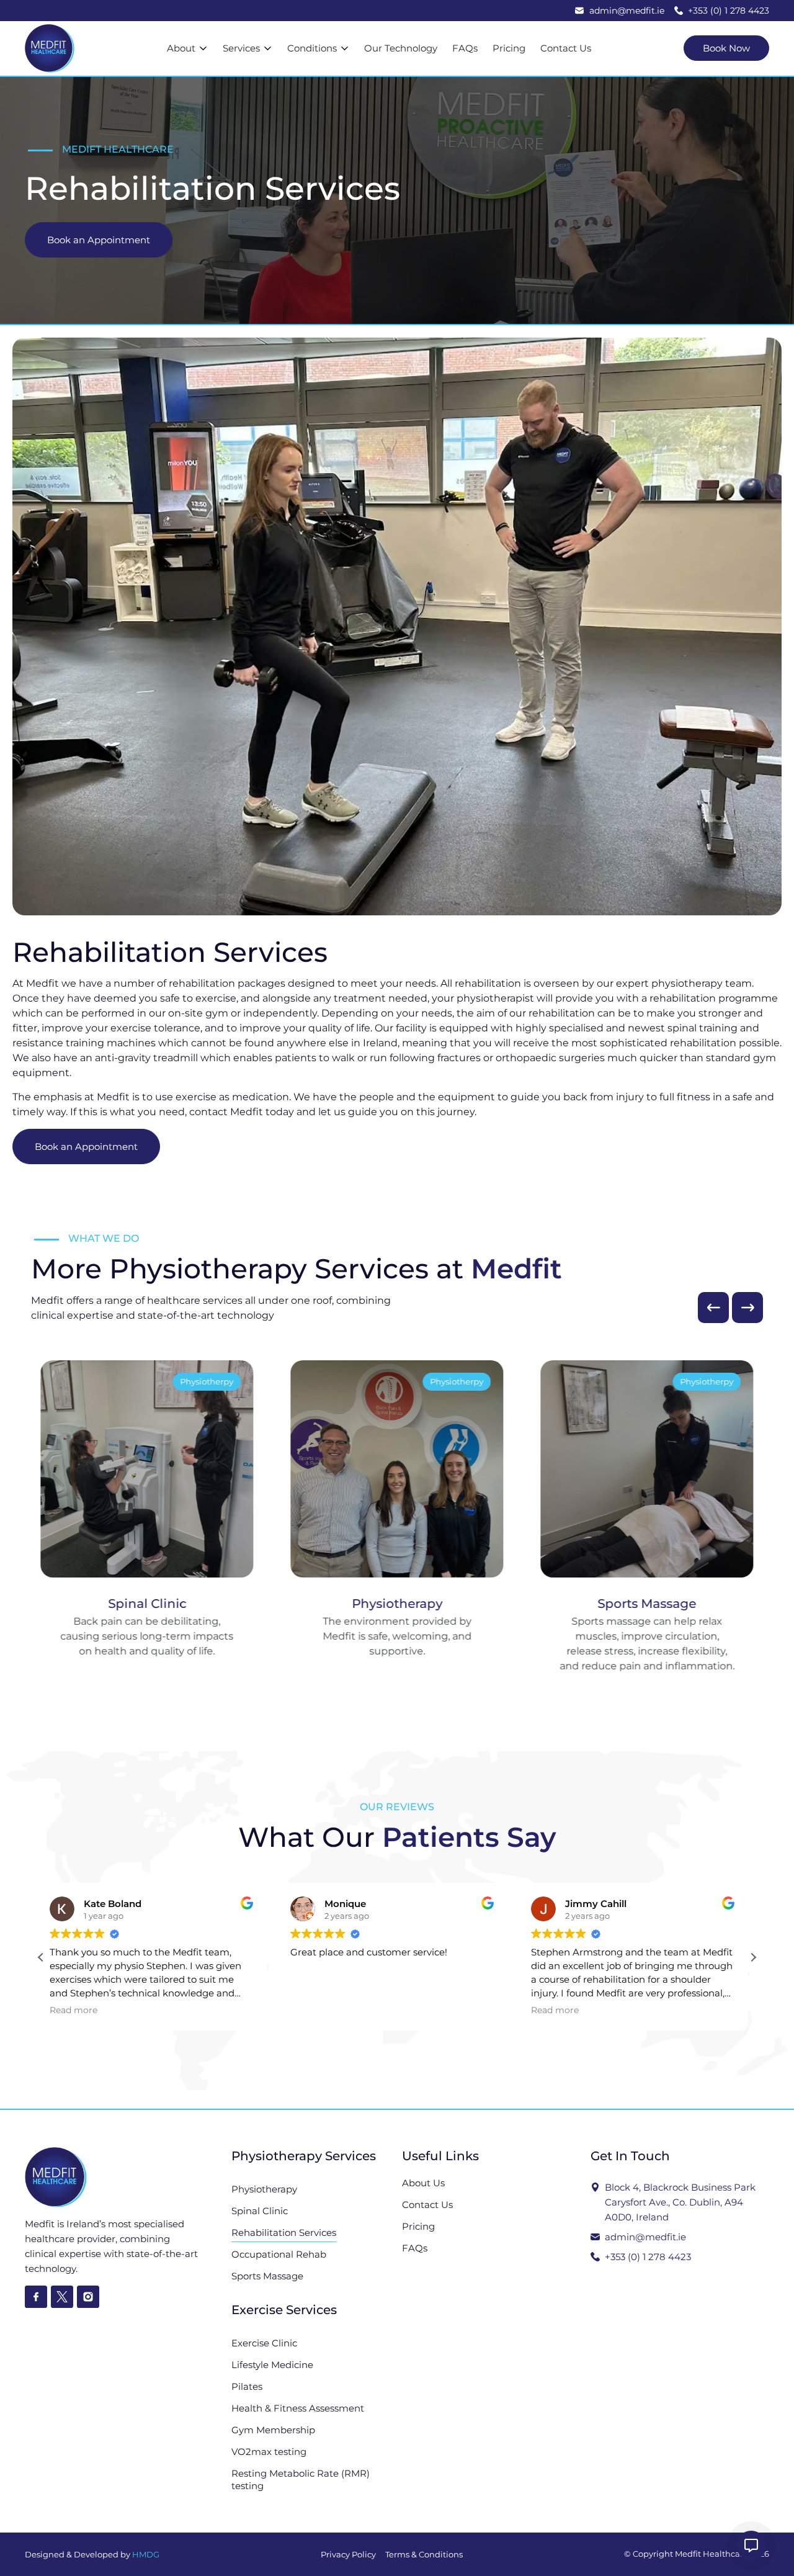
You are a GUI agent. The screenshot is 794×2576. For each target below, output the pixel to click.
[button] (713, 1308)
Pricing (418, 2226)
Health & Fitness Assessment (298, 2408)
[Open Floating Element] (751, 2546)
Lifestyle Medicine (272, 2365)
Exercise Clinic (264, 2343)
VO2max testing (269, 2452)
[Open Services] (268, 49)
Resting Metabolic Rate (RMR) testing (301, 2480)
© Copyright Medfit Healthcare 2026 (697, 2554)
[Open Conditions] (345, 49)
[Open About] (203, 49)
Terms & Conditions (424, 2554)
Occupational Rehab (279, 2254)
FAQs (415, 2248)
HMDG (146, 2554)
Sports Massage (267, 2276)
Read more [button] (319, 2010)
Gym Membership (273, 2430)
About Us (423, 2183)
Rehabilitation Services (284, 2233)
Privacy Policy (348, 2554)
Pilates (247, 2386)
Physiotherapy (264, 2189)
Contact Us (427, 2205)
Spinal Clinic (260, 2211)
